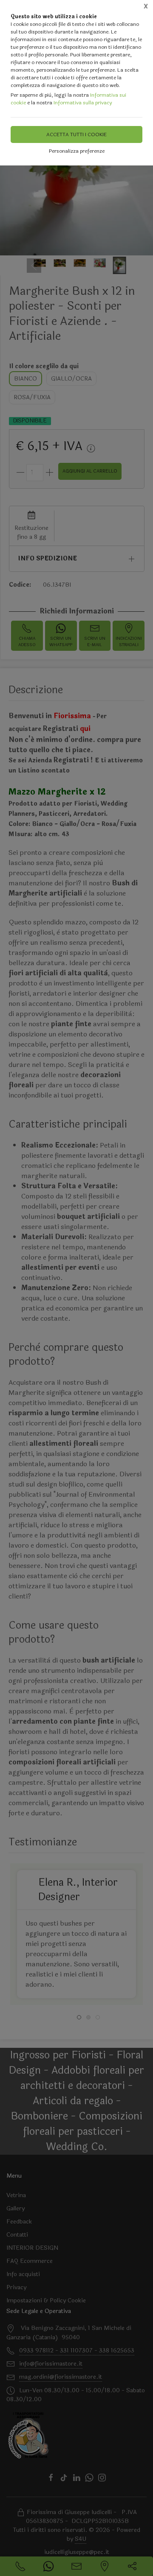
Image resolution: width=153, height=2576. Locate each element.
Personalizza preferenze (77, 151)
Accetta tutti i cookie (76, 134)
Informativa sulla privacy (83, 103)
